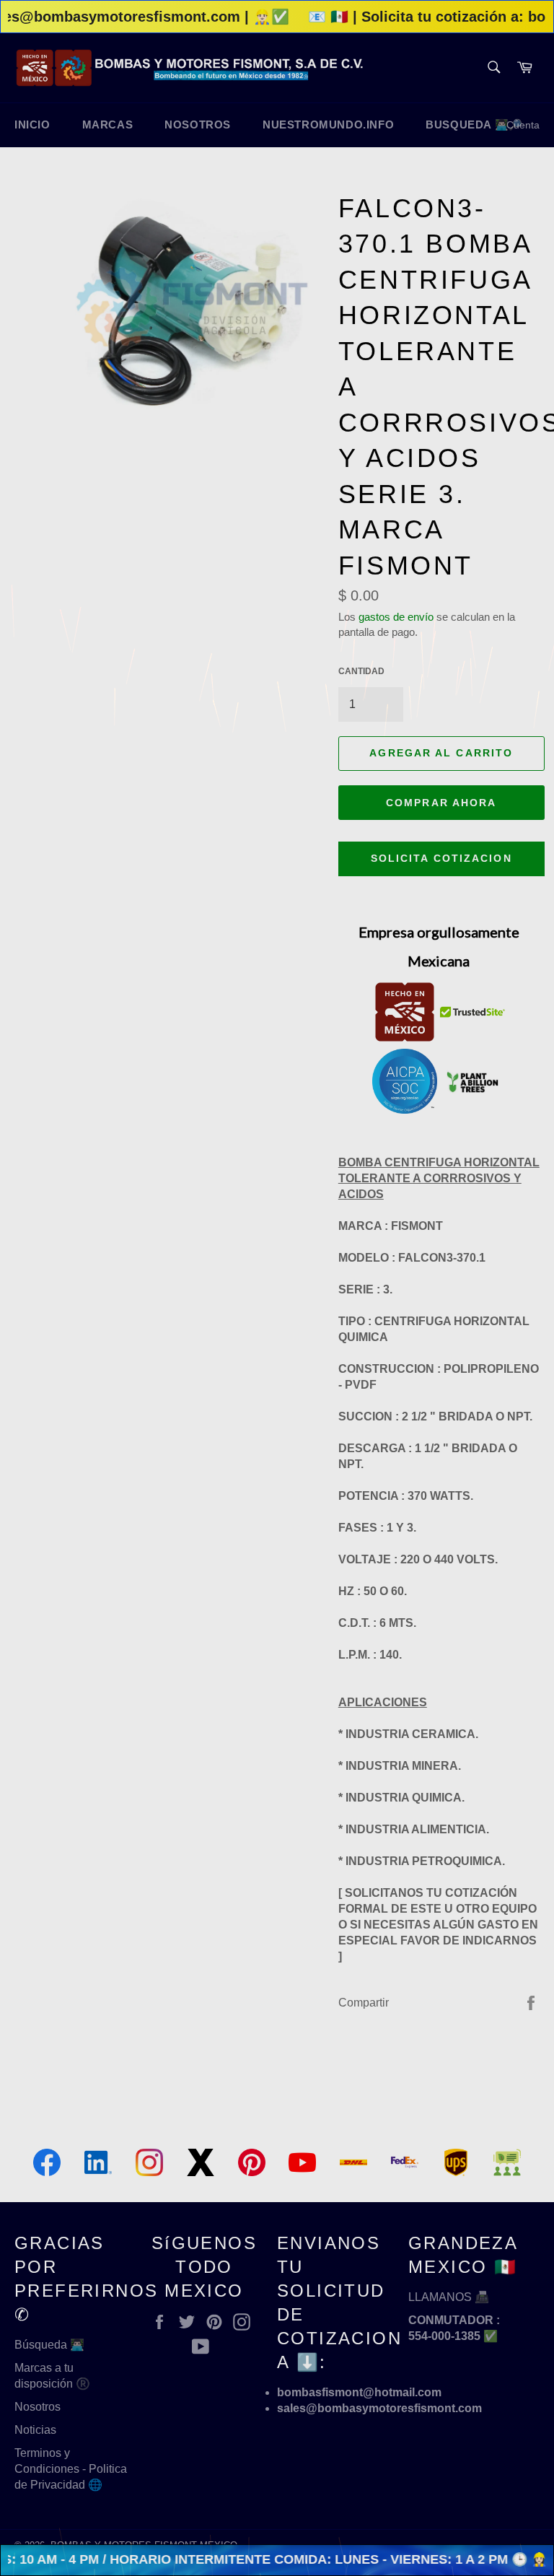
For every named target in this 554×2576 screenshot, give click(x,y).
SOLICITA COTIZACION (441, 858)
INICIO (32, 125)
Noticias (35, 2430)
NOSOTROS (198, 125)
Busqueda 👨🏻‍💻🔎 (474, 125)
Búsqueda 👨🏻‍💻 (49, 2345)
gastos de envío (396, 617)
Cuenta (523, 125)
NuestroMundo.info (328, 125)
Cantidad (361, 671)
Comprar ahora (441, 803)
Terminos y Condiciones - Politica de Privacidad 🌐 (71, 2469)
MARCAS (108, 125)
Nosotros (38, 2407)
